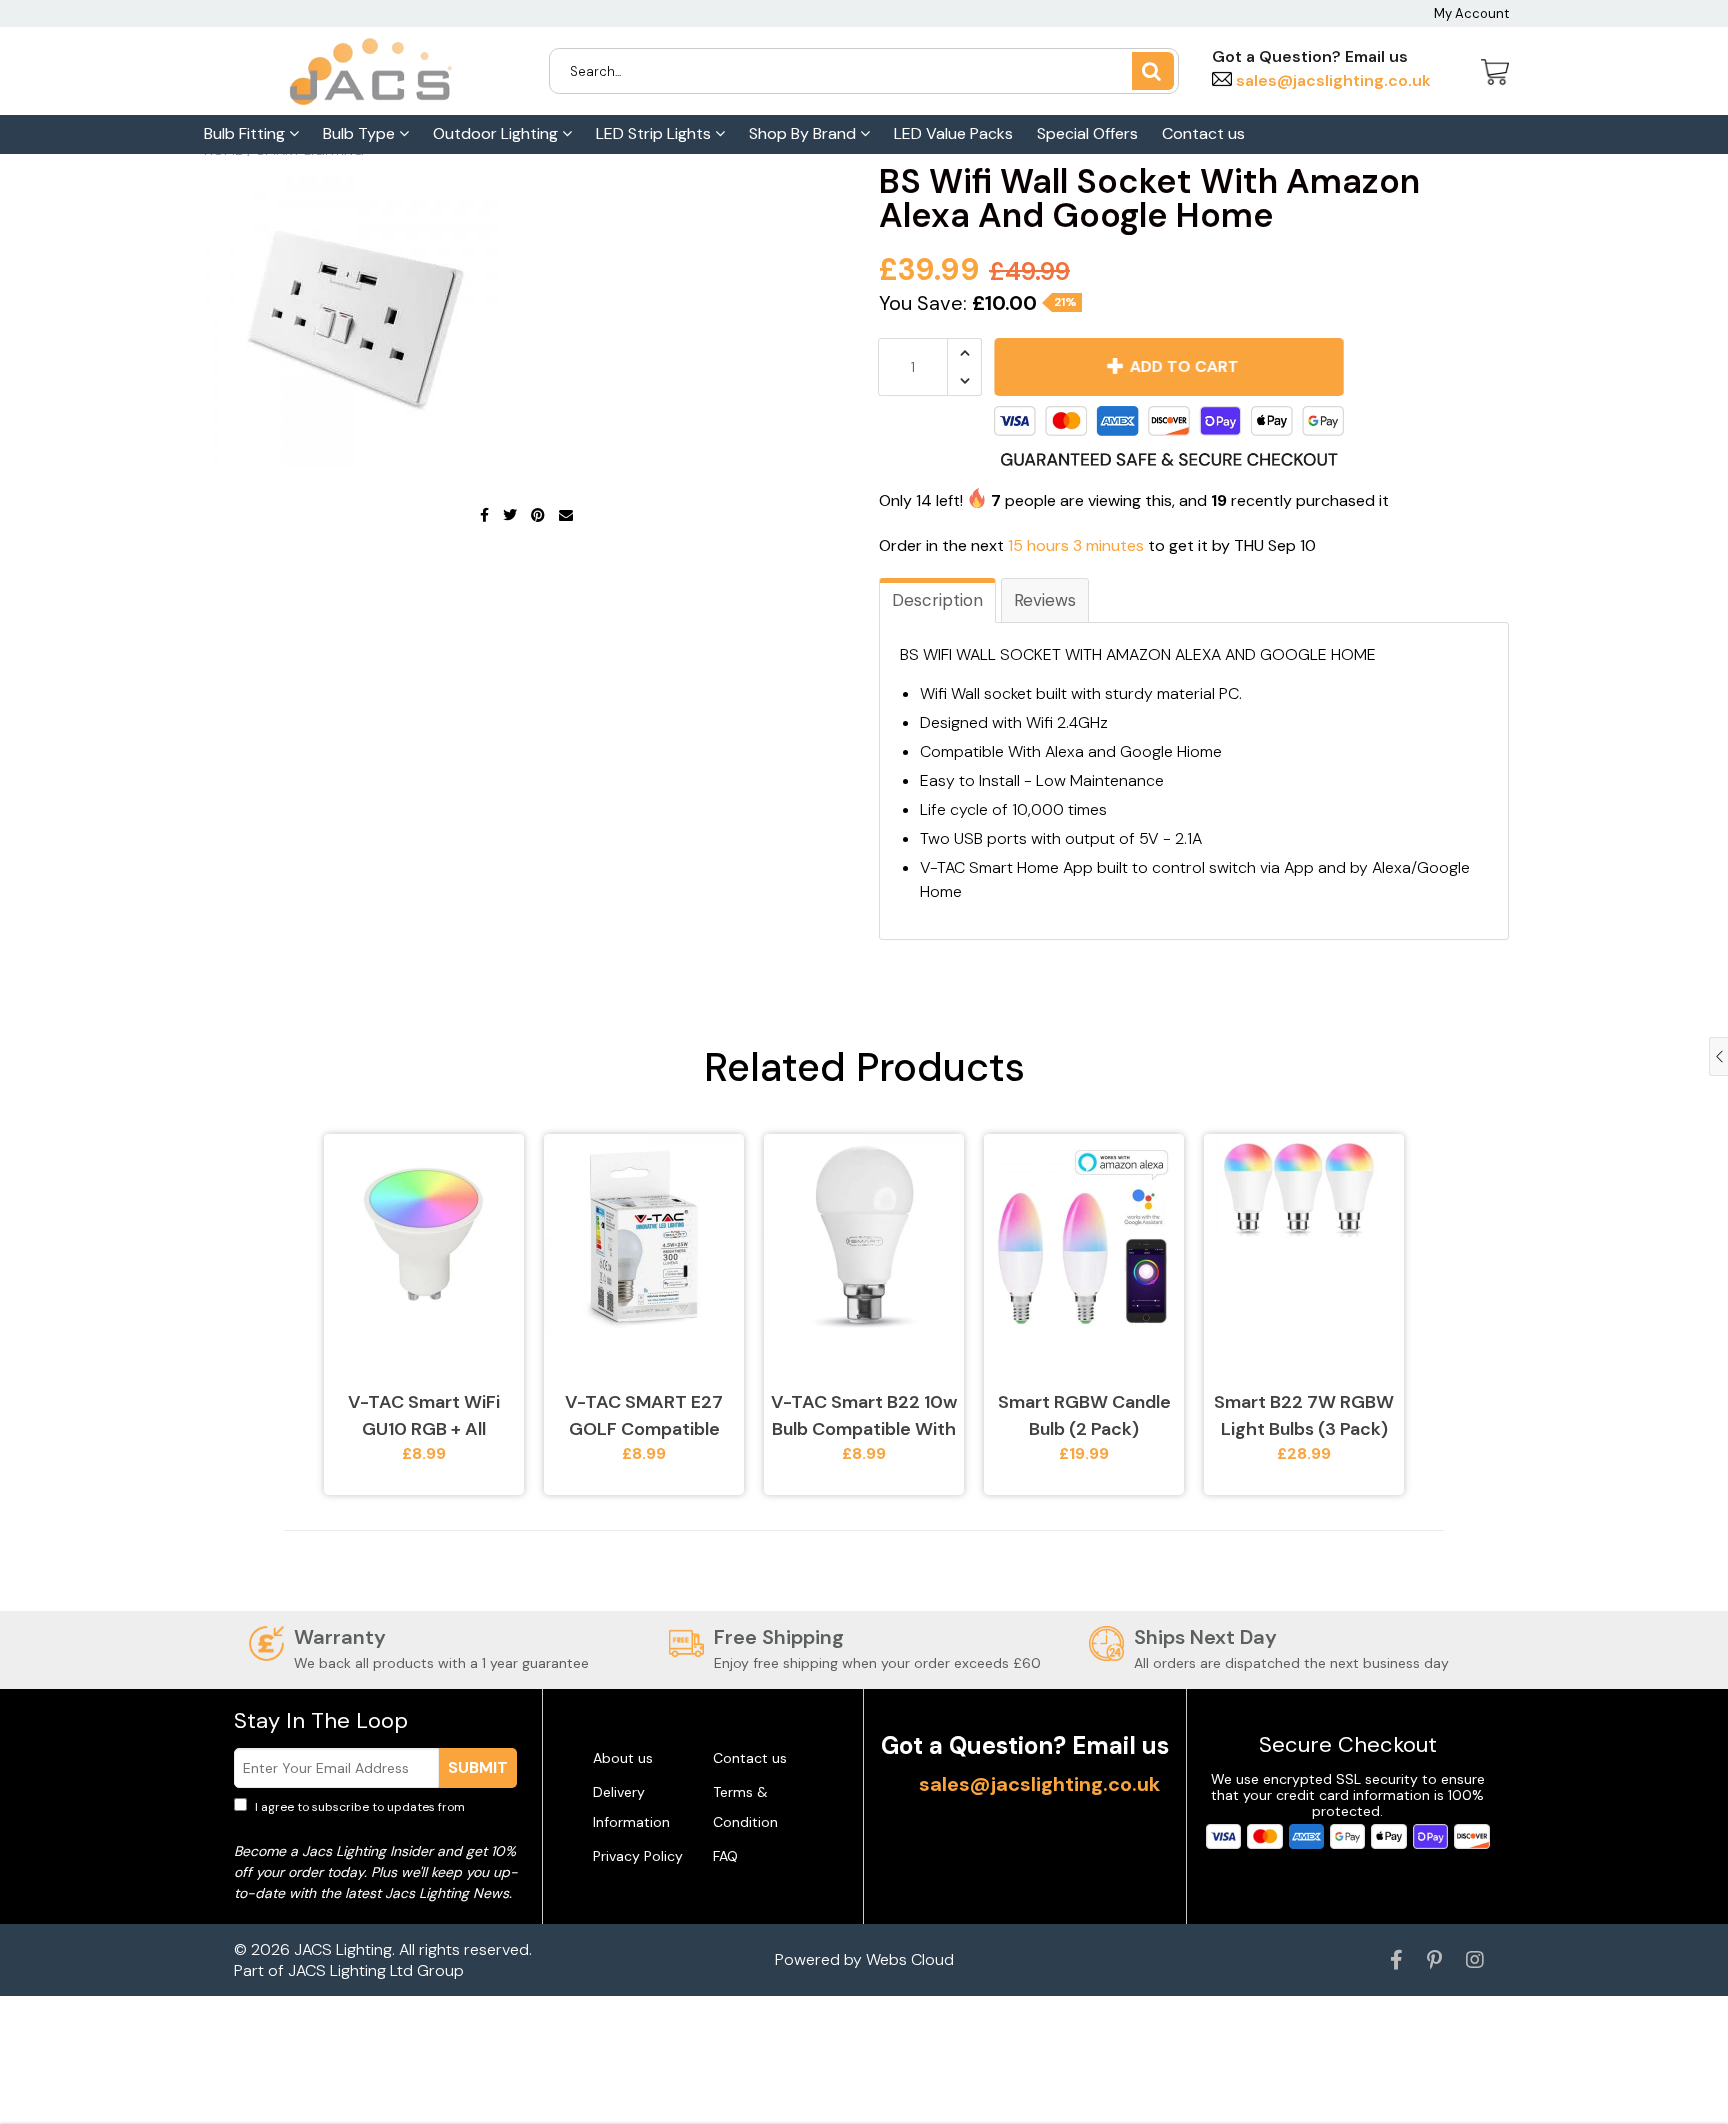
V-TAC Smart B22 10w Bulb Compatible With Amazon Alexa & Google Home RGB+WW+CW (864, 1416)
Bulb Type (361, 133)
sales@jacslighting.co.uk (1331, 80)
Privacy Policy (638, 1856)
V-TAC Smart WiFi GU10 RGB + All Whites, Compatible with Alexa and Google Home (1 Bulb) (424, 1416)
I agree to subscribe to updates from (373, 1816)
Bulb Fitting (246, 133)
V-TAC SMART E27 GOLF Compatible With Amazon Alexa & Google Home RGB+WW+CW (644, 1416)
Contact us (1203, 133)
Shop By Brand (804, 133)
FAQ (725, 1856)
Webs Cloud (910, 1959)
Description (937, 600)
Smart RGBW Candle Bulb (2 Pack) (1084, 1415)
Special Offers (1087, 133)
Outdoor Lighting (497, 133)
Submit (478, 1767)
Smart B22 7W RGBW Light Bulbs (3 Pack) (1304, 1415)
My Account (1471, 13)
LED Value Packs (953, 133)
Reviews (1045, 600)
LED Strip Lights (655, 133)
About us (623, 1758)
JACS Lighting (343, 1949)
